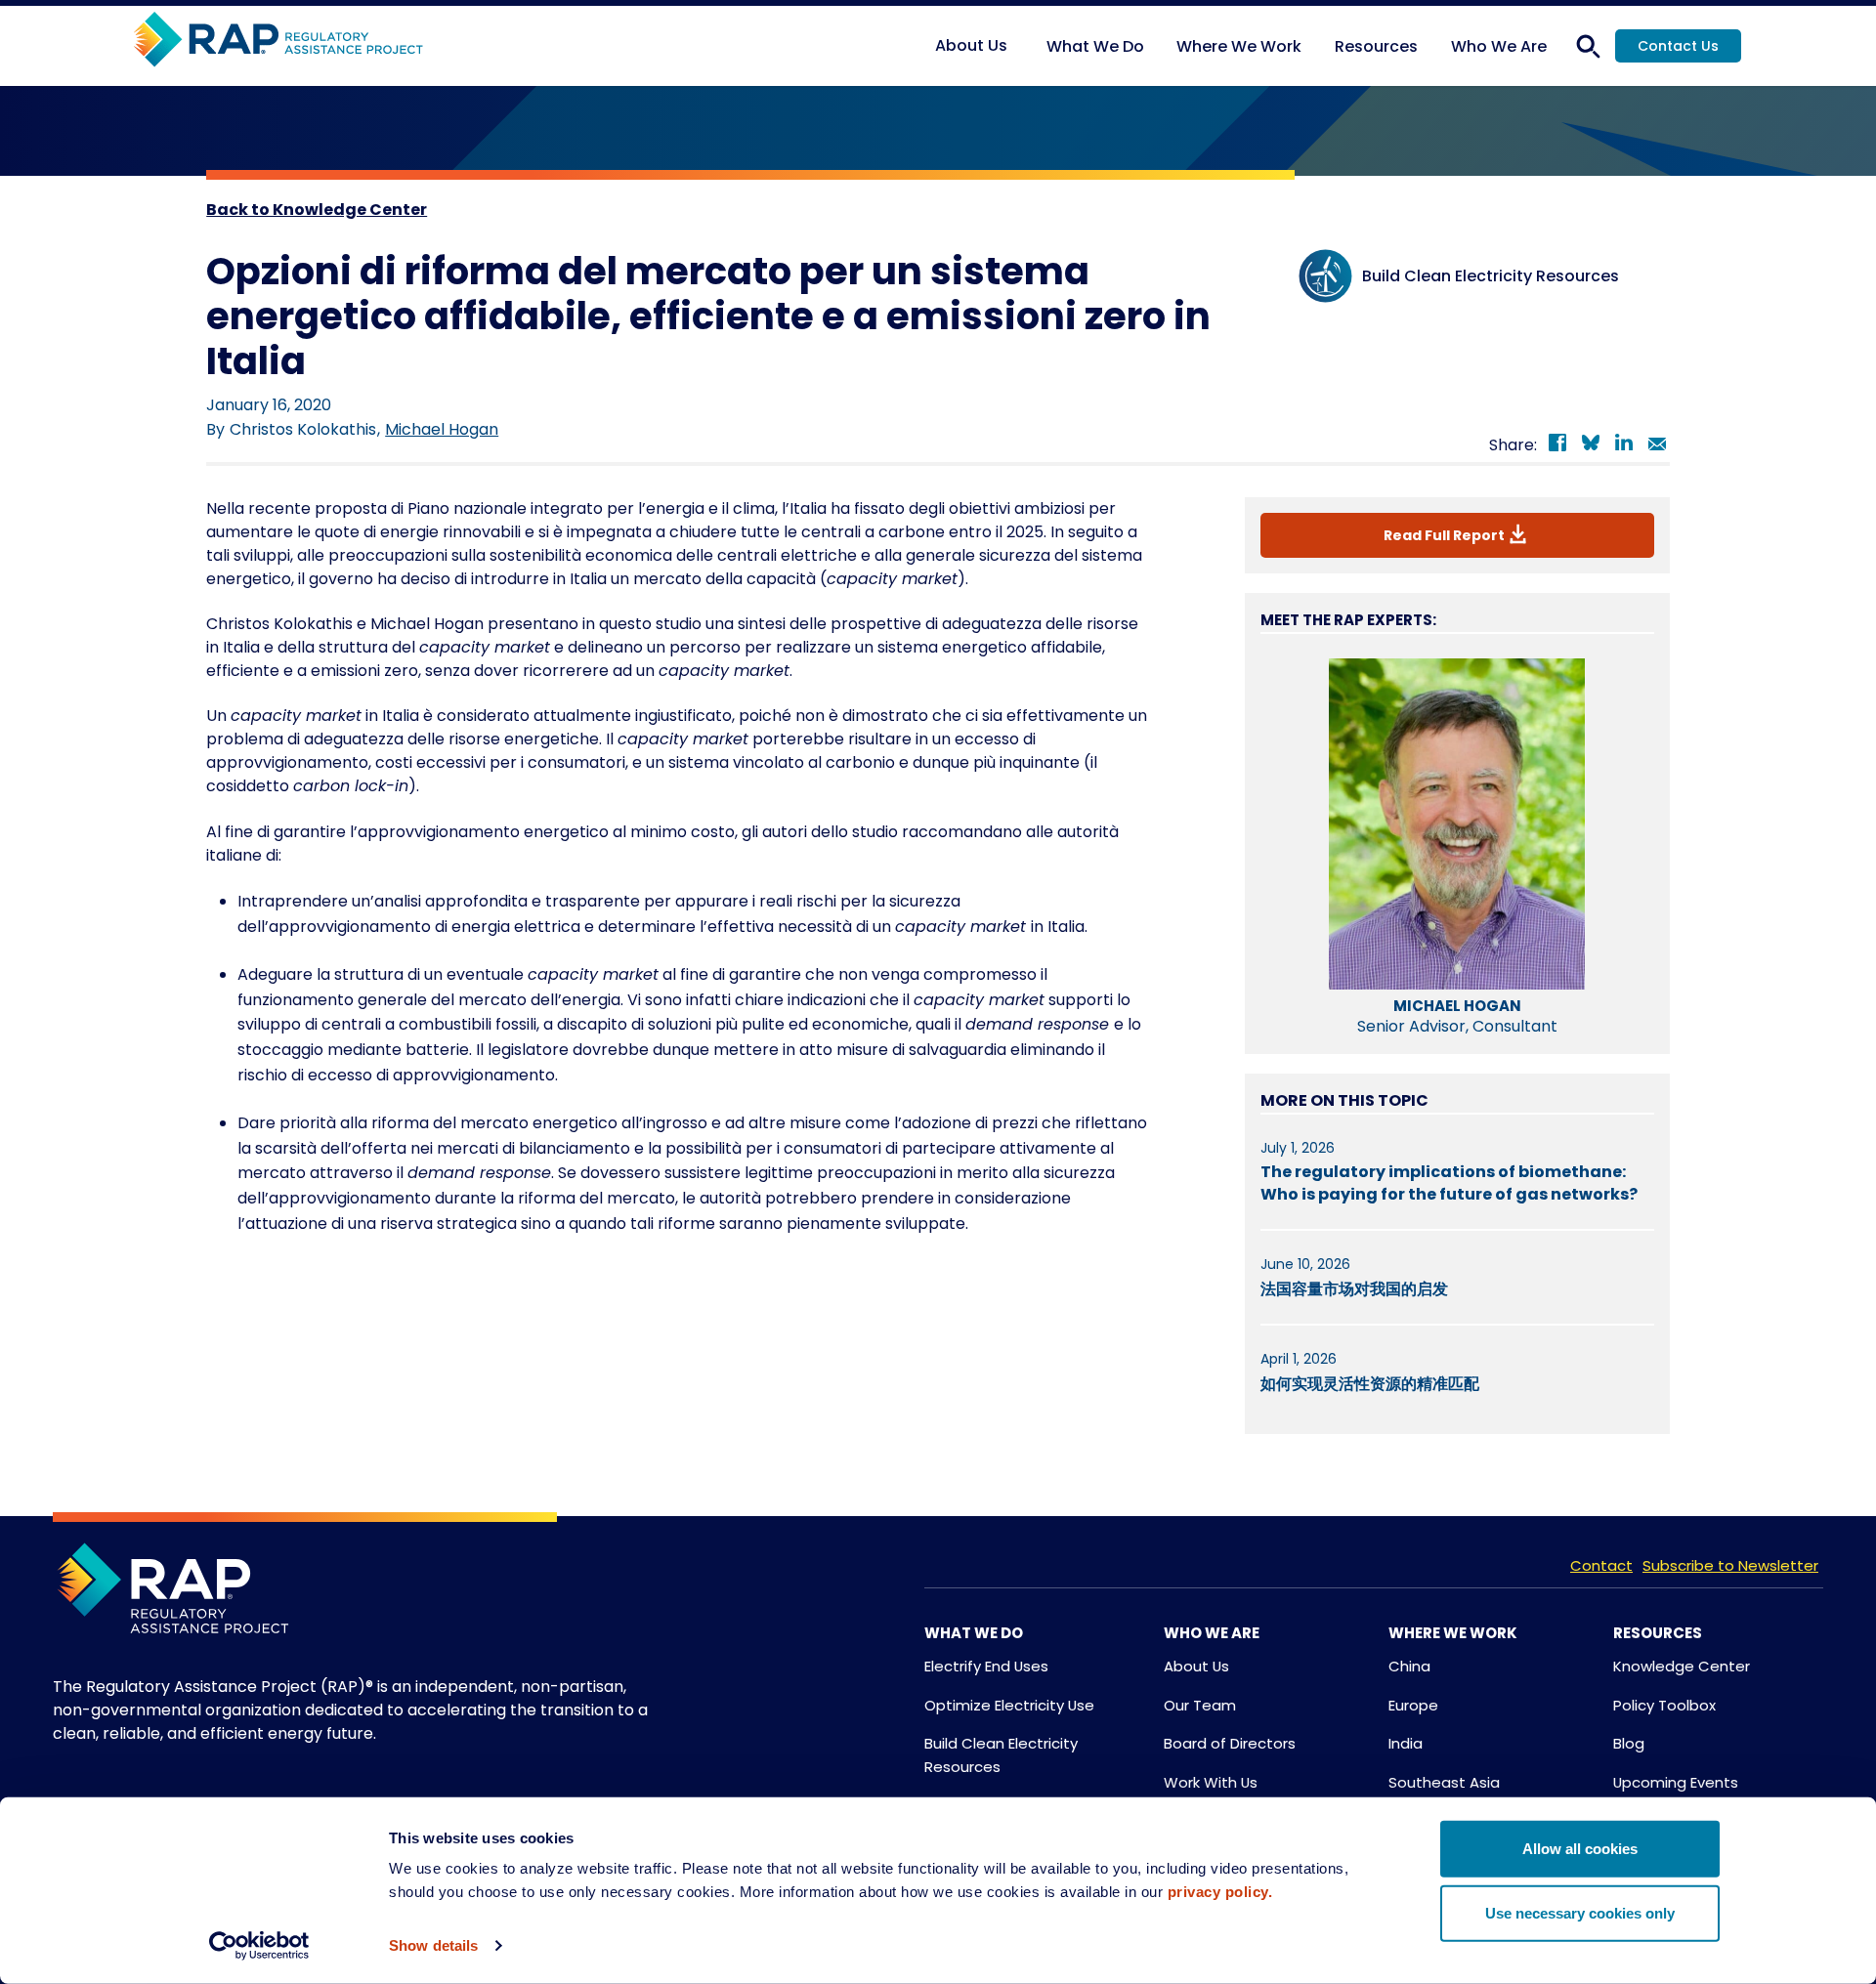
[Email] (1657, 445)
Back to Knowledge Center (317, 210)
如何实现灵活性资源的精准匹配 (1370, 1384)
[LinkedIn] (1624, 445)
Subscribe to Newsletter (1730, 1565)
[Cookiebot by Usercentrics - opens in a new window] (259, 1946)
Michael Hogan (442, 429)
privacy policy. (1220, 1892)
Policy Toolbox (1664, 1705)
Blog (1629, 1743)
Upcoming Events (1676, 1782)
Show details (433, 1945)
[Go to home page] (278, 41)
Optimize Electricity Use (1009, 1705)
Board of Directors (1230, 1743)
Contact (1601, 1565)
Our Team (1200, 1705)
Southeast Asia (1444, 1782)
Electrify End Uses (986, 1666)
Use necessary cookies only (1580, 1912)
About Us (1196, 1666)
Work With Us (1211, 1782)
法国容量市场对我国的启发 (1354, 1289)
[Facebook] (1557, 446)
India (1406, 1743)
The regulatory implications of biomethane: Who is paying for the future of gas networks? (1449, 1182)
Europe (1413, 1705)
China (1409, 1666)
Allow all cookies (1580, 1849)
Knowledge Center (1682, 1666)
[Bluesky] (1591, 445)
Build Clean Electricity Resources (1001, 1755)
